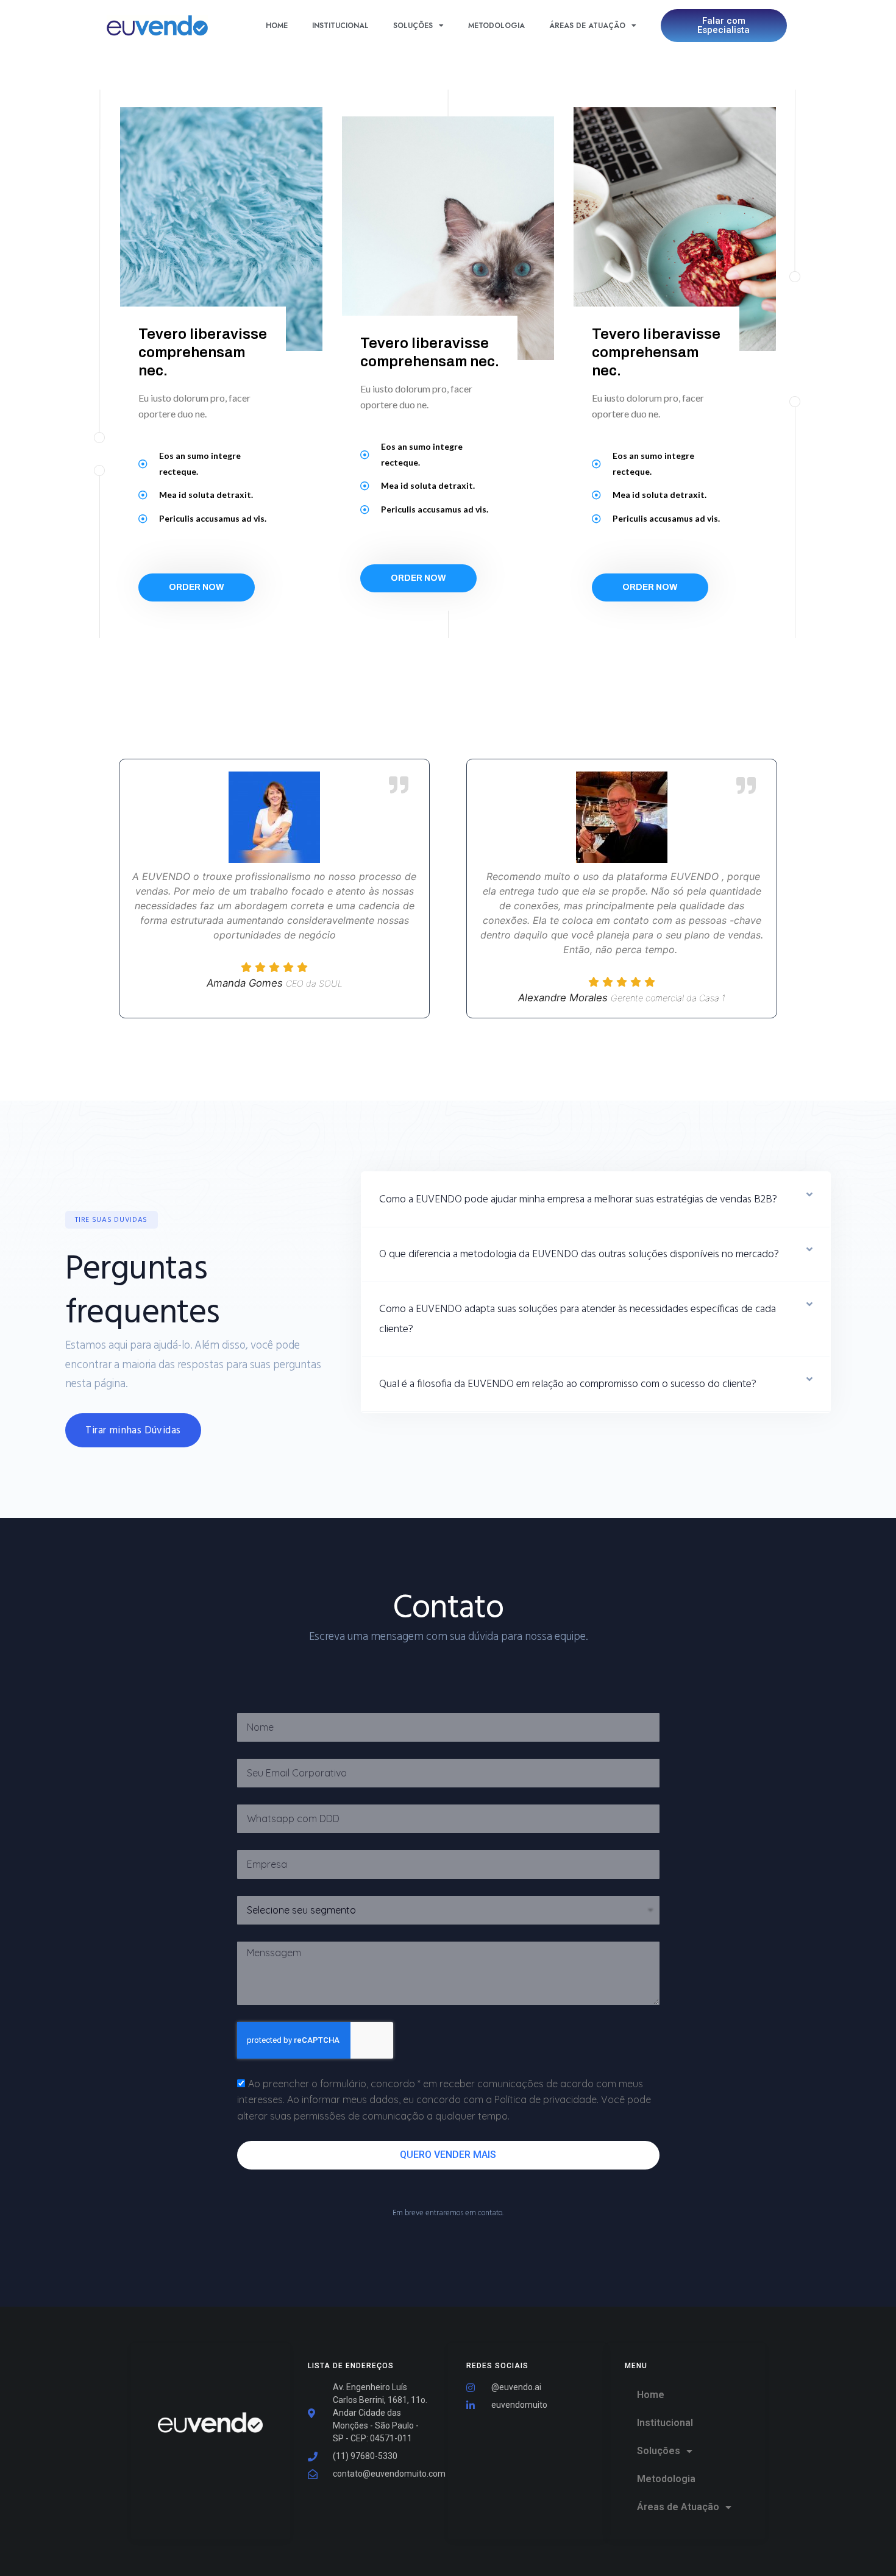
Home (277, 26)
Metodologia (496, 26)
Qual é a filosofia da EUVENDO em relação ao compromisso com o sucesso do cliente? (568, 1384)
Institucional (340, 26)
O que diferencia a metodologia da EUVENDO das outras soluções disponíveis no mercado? (579, 1254)
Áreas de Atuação (587, 26)
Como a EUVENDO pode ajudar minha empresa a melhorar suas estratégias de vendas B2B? (578, 1200)
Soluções (413, 26)
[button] (112, 1220)
